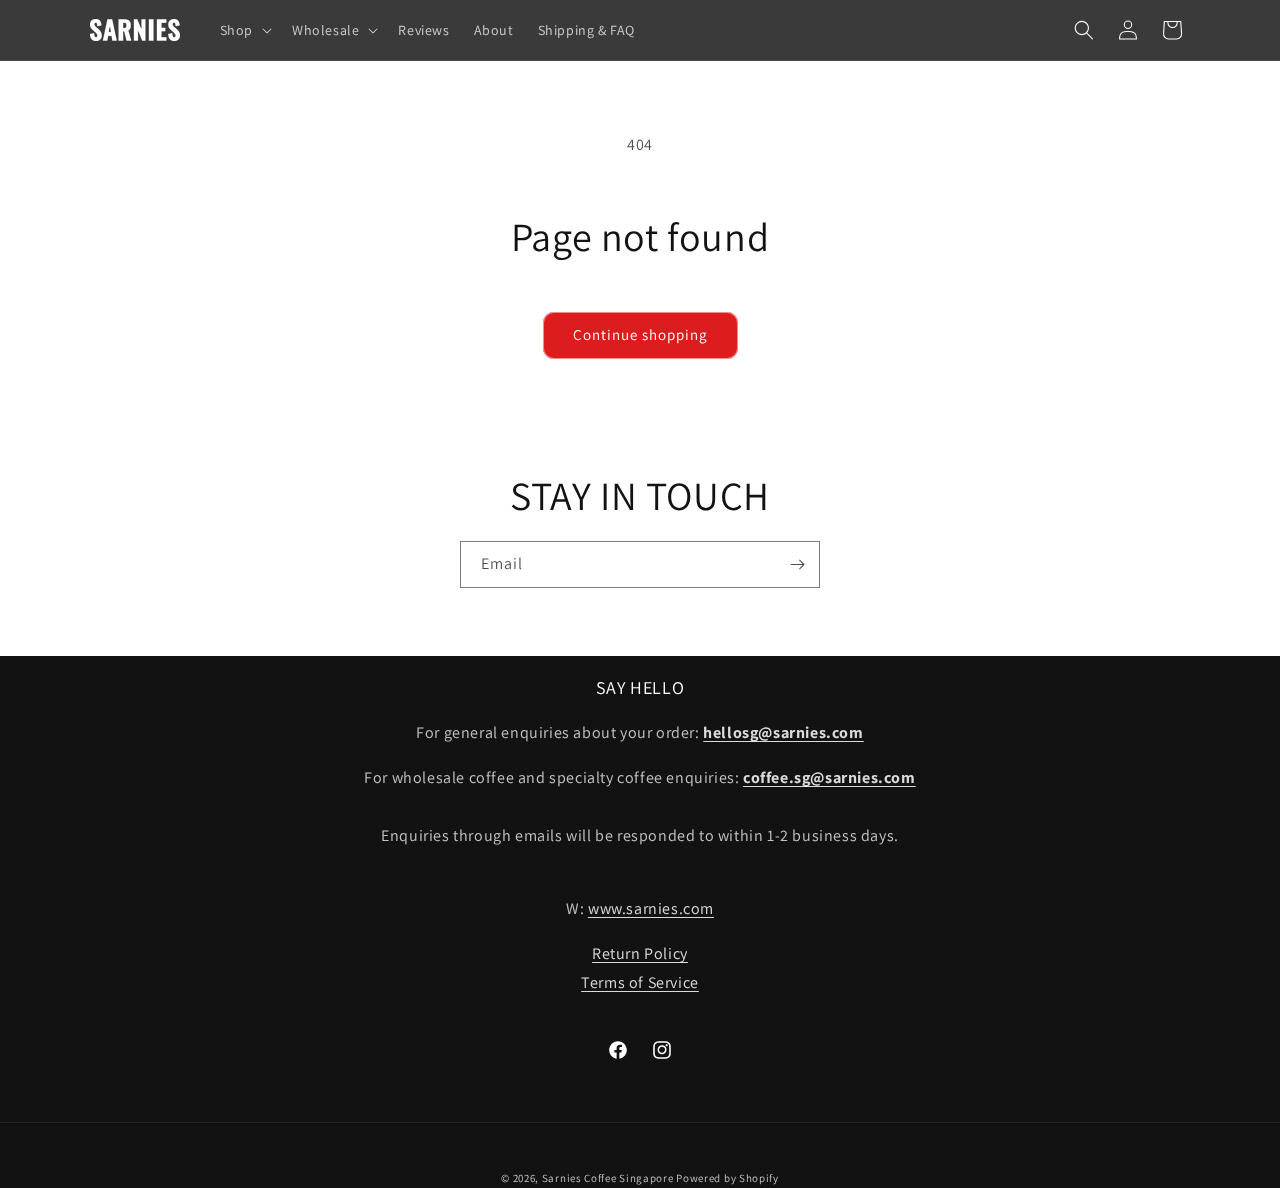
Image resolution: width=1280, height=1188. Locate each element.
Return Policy (640, 953)
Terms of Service (640, 982)
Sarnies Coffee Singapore (608, 1178)
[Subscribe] (797, 564)
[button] (244, 30)
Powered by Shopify (727, 1178)
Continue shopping (640, 334)
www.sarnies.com (651, 908)
